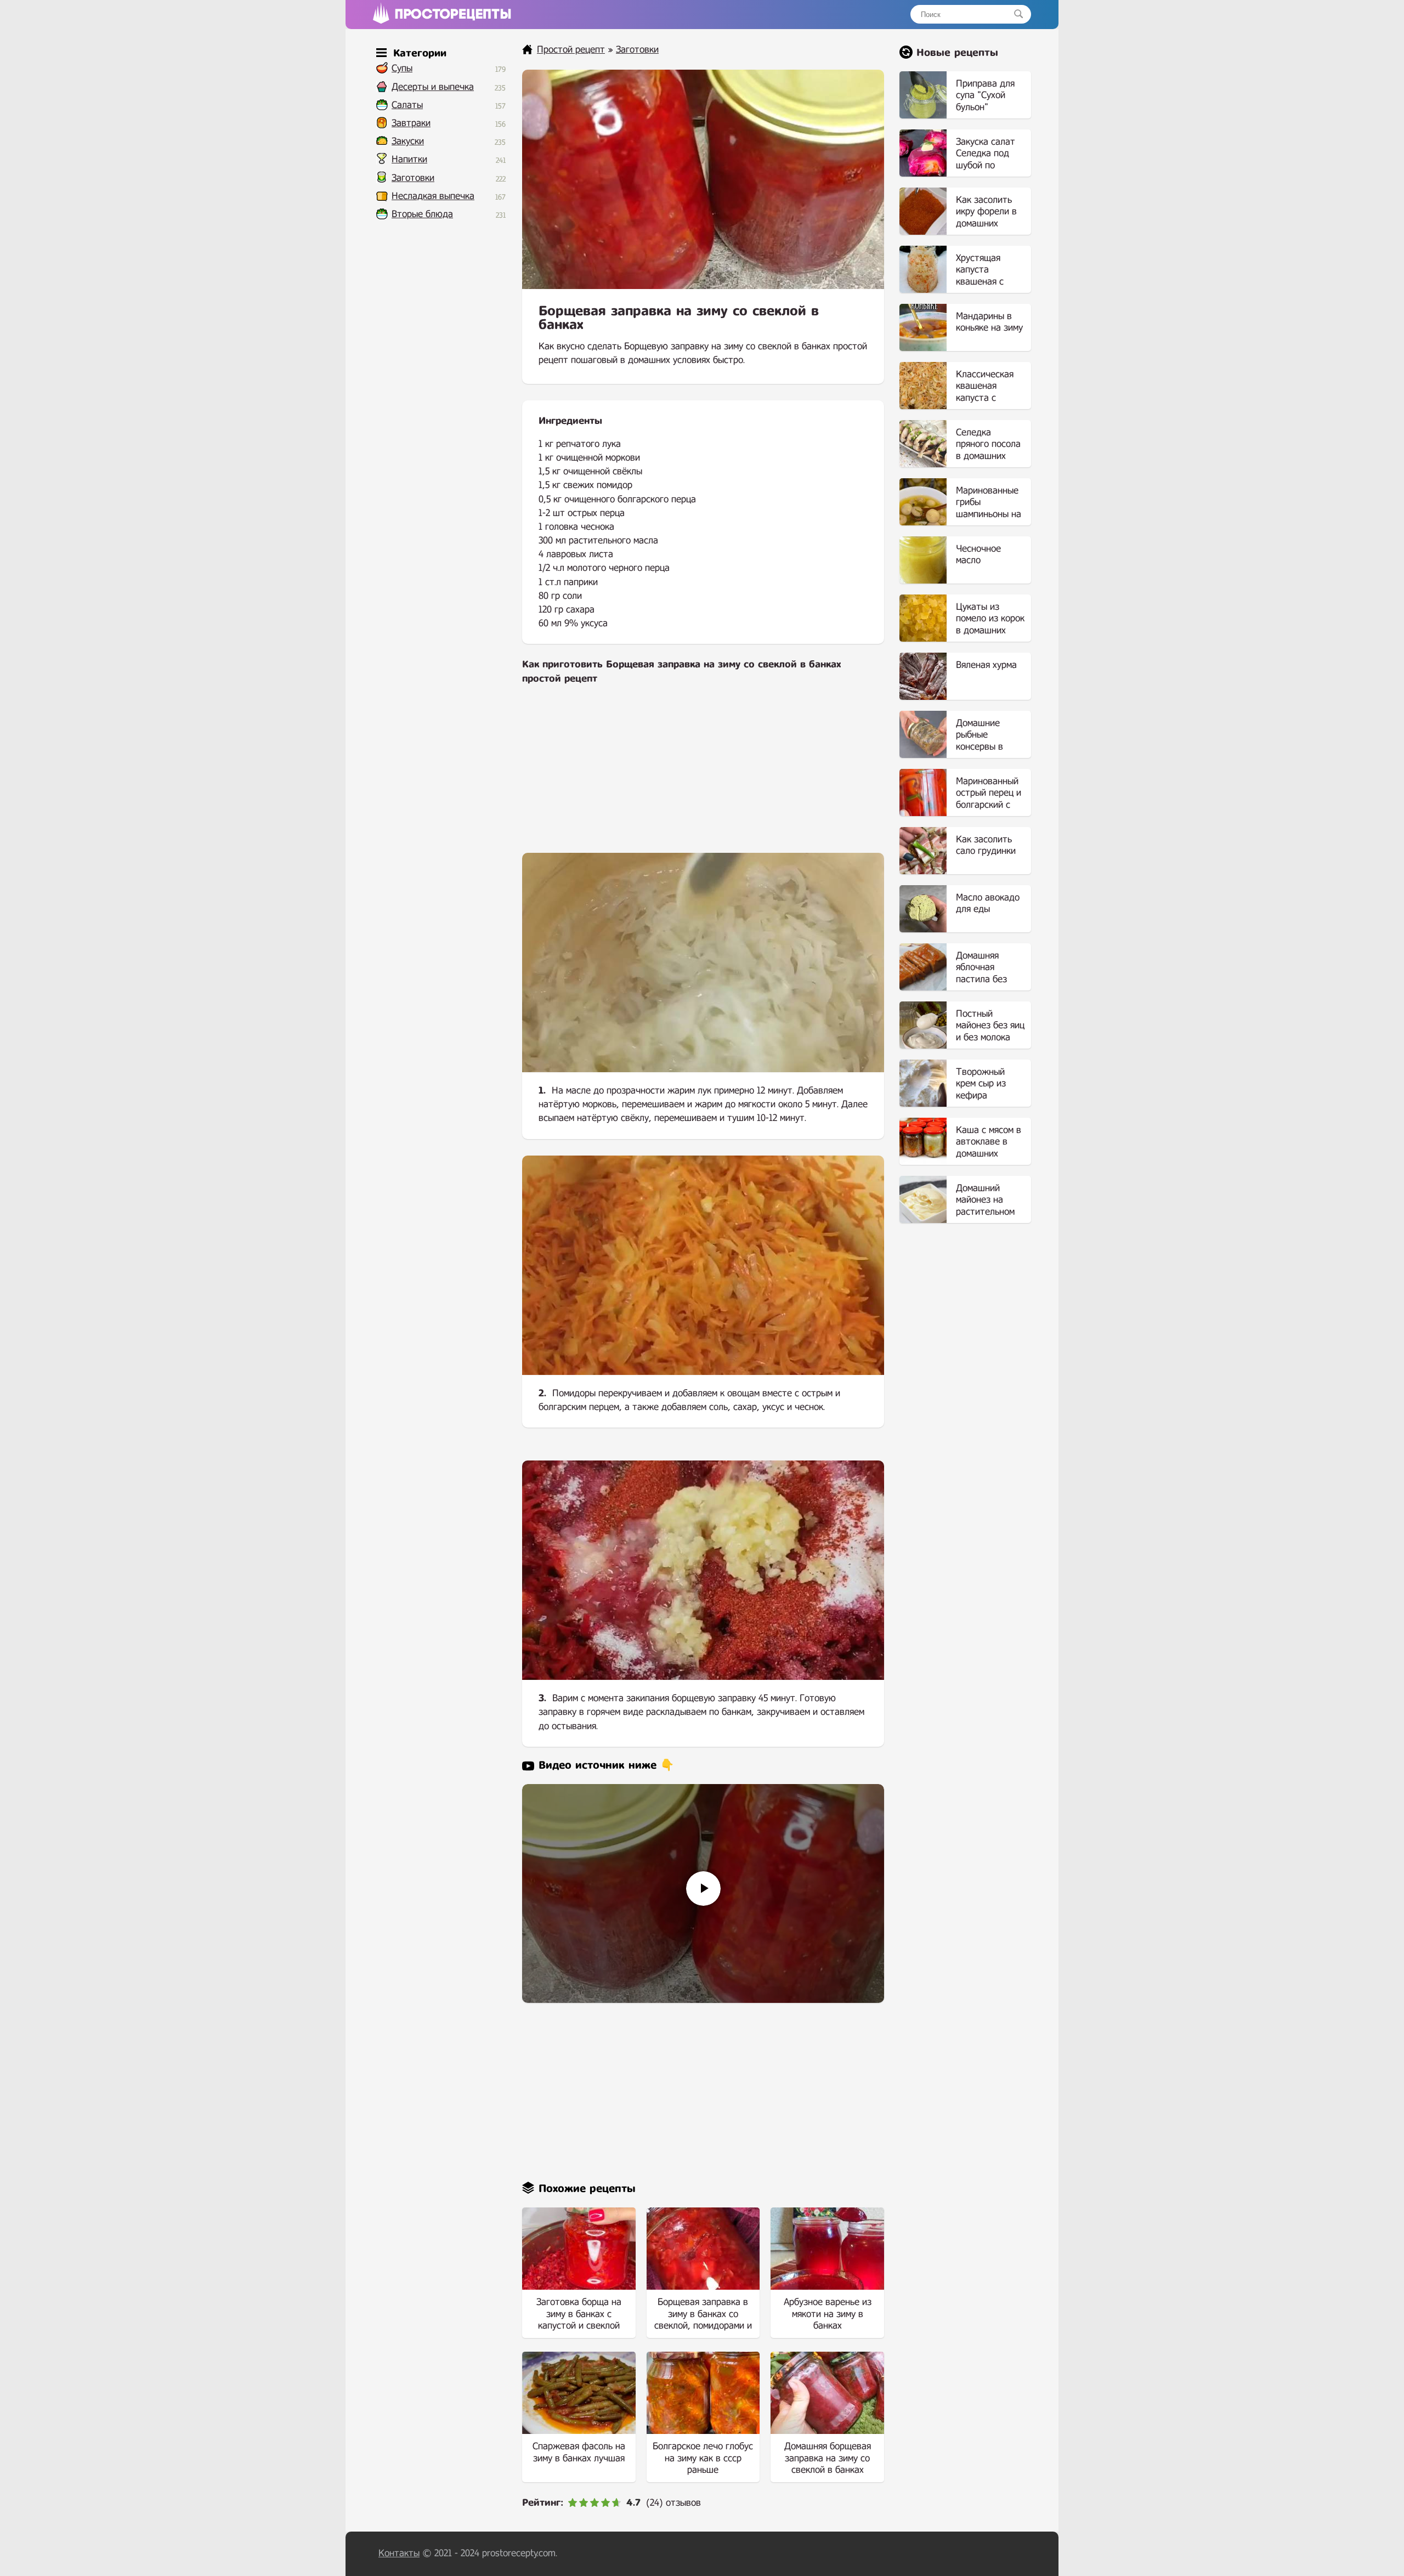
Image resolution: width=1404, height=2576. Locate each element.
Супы (402, 68)
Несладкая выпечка (433, 196)
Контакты (399, 2553)
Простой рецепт (571, 50)
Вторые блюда (422, 214)
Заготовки (413, 178)
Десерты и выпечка (433, 87)
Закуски (408, 141)
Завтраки (411, 123)
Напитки (409, 159)
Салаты (407, 105)
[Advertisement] (703, 776)
